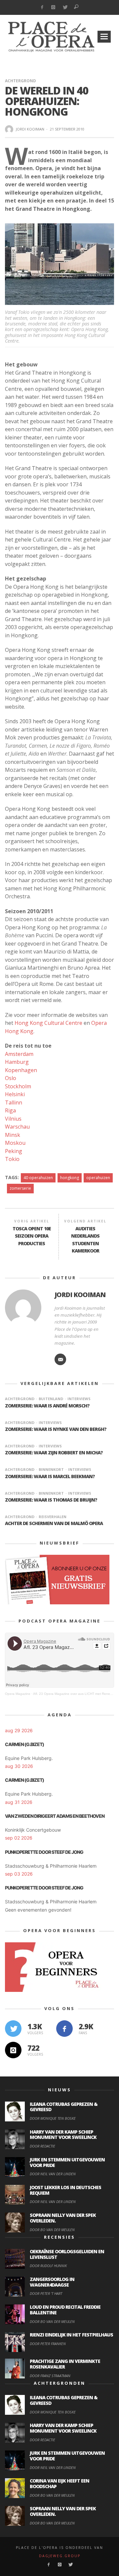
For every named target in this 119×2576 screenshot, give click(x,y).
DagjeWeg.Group (60, 2556)
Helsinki (15, 1094)
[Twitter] (65, 7)
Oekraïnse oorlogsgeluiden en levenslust (67, 2254)
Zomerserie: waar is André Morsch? (47, 1406)
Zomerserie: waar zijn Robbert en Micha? (54, 1453)
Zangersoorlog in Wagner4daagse (52, 2282)
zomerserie (20, 1188)
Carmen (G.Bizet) (24, 1744)
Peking (14, 1151)
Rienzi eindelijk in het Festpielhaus (71, 2335)
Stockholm (18, 1086)
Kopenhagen (21, 1070)
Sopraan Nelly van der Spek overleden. (63, 2218)
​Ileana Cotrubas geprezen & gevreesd (64, 2107)
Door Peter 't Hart (46, 2293)
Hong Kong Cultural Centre (49, 1023)
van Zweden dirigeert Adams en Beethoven (55, 1816)
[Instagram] (53, 7)
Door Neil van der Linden (53, 2174)
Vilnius (13, 1119)
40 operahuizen (38, 1178)
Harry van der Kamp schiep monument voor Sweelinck (63, 2135)
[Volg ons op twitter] (13, 2029)
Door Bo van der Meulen (52, 2230)
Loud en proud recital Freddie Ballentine (65, 2310)
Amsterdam (19, 1054)
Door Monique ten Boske (53, 2118)
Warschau (17, 1127)
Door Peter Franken (48, 2344)
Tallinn (14, 1102)
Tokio (12, 1159)
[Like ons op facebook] (64, 2029)
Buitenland (51, 1399)
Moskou (15, 1143)
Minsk (13, 1135)
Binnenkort (51, 1469)
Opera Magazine (18, 1694)
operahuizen (98, 1178)
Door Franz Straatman (50, 2376)
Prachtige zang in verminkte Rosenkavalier (65, 2364)
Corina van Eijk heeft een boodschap (59, 2483)
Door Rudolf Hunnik (48, 2266)
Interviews (79, 1399)
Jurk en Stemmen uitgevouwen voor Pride (67, 2162)
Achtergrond (20, 81)
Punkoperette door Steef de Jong (44, 1852)
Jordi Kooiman (30, 129)
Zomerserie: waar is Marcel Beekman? (50, 1476)
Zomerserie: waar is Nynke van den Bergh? (56, 1429)
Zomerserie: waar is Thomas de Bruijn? (51, 1500)
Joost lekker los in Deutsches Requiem (65, 2190)
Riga (10, 1110)
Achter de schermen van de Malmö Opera (54, 1523)
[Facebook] (42, 7)
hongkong (70, 1178)
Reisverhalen (53, 1517)
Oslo (11, 1078)
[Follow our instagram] (13, 2050)
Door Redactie (42, 2146)
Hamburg (17, 1062)
